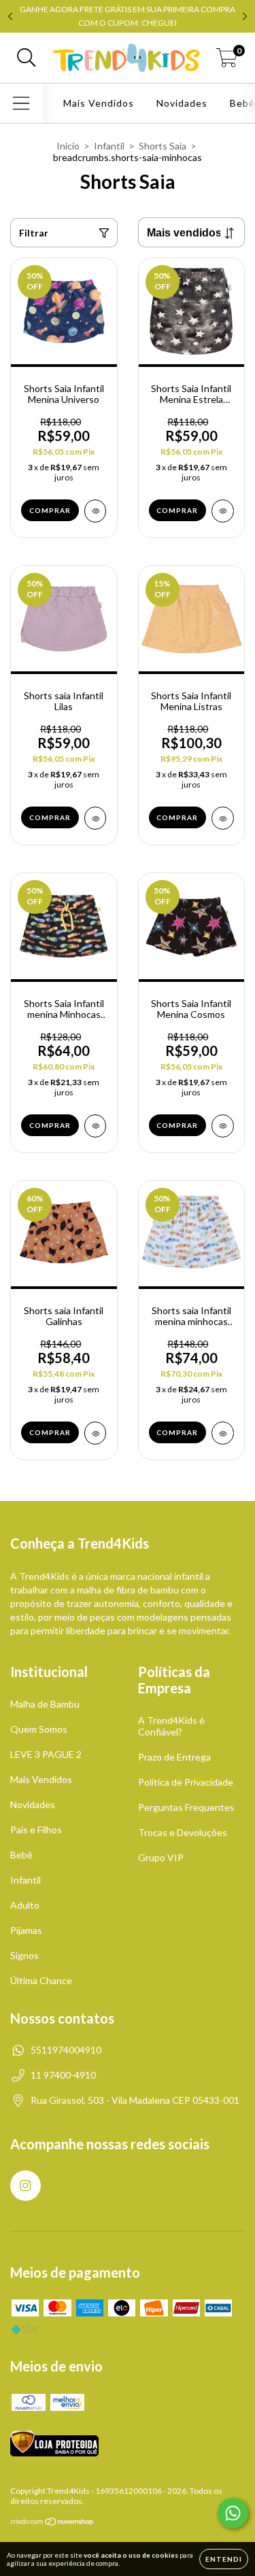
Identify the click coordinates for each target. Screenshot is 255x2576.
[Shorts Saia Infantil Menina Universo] (96, 511)
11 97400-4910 (63, 2075)
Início (68, 146)
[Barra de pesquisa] (27, 58)
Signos (24, 1955)
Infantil (109, 146)
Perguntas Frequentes (186, 1807)
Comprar (50, 510)
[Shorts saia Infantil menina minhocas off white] (223, 1433)
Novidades (182, 103)
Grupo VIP (161, 1857)
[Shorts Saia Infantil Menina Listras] (223, 818)
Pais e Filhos (36, 1830)
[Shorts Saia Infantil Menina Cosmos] (223, 1126)
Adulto (25, 1905)
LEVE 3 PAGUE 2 (46, 1754)
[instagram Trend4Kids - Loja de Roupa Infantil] (26, 2186)
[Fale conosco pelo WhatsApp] (233, 2513)
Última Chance (41, 1980)
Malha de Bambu (45, 1704)
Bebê (21, 1855)
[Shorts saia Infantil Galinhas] (96, 1433)
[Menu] (21, 103)
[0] (227, 61)
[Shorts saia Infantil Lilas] (96, 818)
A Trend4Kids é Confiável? (171, 1726)
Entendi (224, 2559)
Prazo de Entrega (174, 1757)
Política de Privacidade (186, 1782)
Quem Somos (39, 1729)
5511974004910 (66, 2050)
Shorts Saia (163, 146)
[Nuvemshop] (53, 2523)
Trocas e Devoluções (183, 1832)
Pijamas (26, 1930)
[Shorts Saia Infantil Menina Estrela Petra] (223, 511)
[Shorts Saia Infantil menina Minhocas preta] (96, 1126)
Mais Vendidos (99, 103)
